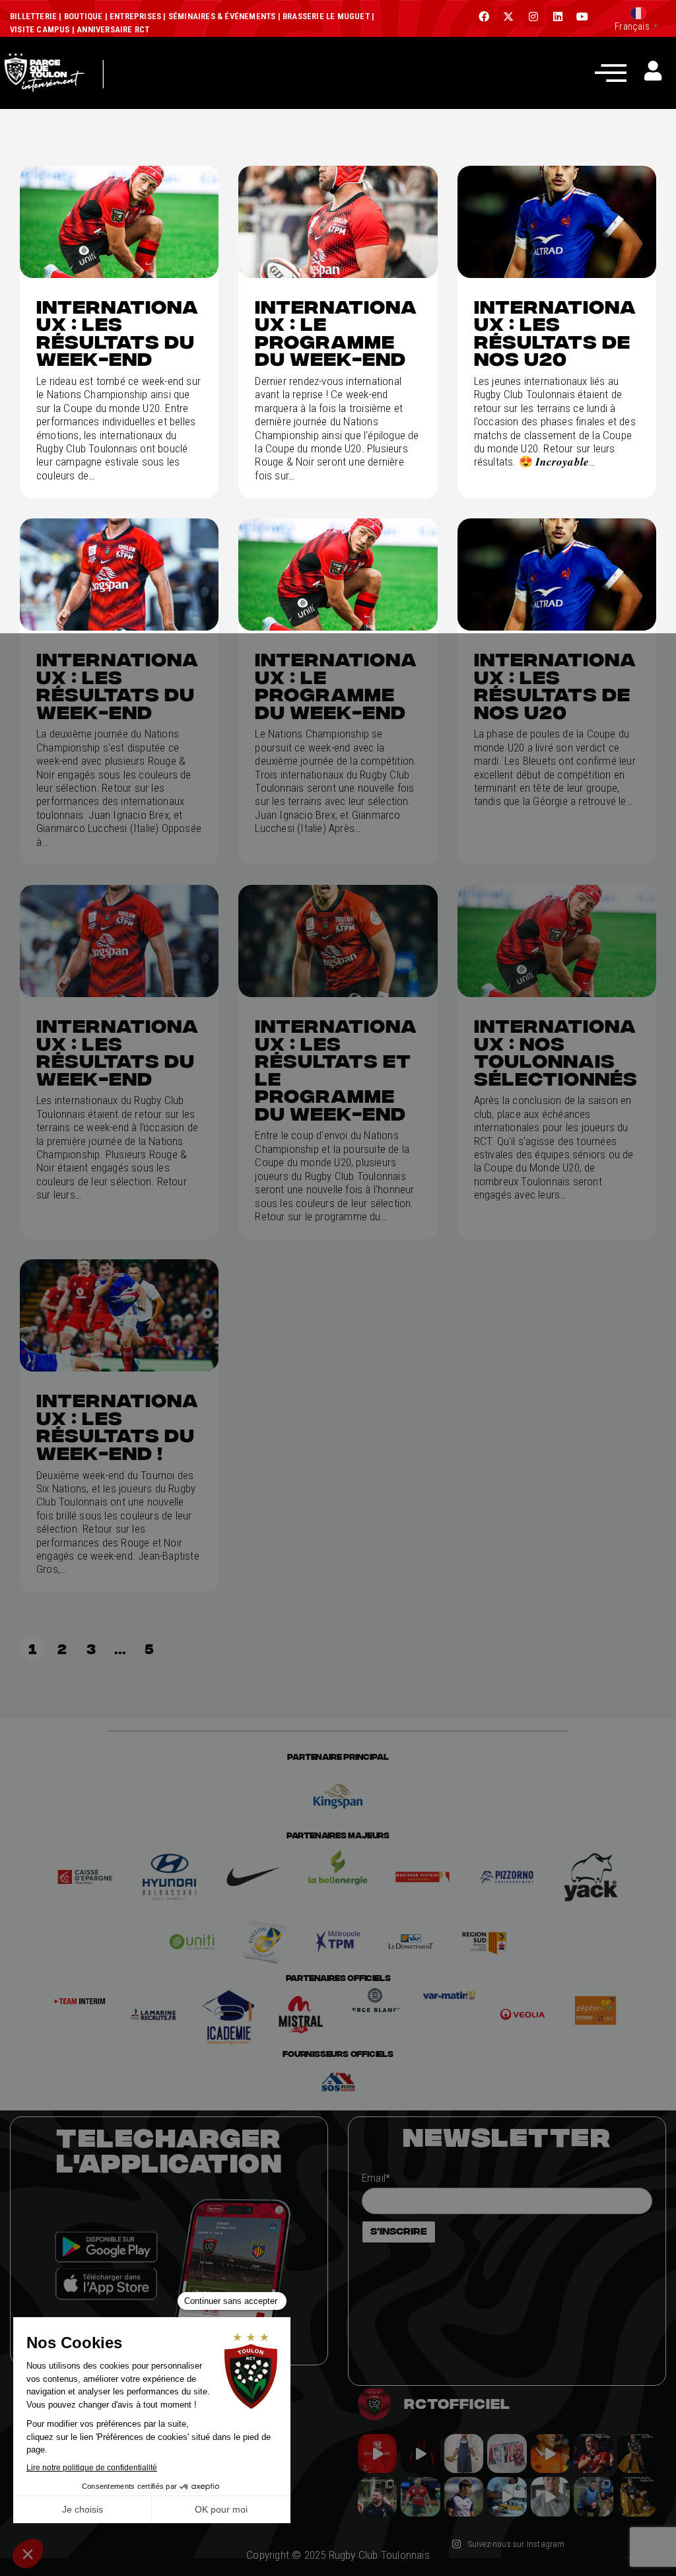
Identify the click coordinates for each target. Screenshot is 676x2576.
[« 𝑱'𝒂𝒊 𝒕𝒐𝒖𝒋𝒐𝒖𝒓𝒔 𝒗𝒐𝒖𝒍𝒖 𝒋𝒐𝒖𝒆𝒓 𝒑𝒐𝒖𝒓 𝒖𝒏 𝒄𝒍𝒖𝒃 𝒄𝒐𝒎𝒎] (550, 2496)
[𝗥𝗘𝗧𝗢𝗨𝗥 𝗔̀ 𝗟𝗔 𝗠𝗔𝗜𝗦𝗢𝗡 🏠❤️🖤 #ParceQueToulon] (420, 2454)
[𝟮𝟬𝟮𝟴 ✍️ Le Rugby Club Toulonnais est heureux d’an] (507, 2454)
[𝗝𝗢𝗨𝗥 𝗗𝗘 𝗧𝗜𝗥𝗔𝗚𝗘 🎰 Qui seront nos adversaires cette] (377, 2454)
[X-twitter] (508, 17)
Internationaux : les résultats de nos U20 (555, 333)
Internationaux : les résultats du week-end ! (118, 1426)
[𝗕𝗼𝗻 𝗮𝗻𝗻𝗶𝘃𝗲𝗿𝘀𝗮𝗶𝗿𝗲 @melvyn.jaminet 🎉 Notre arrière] (593, 2454)
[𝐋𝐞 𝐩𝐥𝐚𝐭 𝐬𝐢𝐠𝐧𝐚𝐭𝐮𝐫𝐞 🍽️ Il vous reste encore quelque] (507, 2496)
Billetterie (33, 16)
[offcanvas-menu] (611, 72)
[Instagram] (533, 17)
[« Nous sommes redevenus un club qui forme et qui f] (377, 2496)
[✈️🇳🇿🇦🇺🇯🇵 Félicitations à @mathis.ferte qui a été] (464, 2496)
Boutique (84, 16)
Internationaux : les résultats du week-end (118, 333)
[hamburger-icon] (133, 94)
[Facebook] (484, 17)
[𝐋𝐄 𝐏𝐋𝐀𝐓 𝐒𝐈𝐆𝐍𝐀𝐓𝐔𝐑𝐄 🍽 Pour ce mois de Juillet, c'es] (464, 2454)
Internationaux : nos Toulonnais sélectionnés (556, 1052)
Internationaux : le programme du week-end (336, 333)
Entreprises (135, 16)
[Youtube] (582, 17)
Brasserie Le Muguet (326, 16)
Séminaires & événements (222, 16)
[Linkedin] (558, 17)
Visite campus (40, 29)
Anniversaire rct (113, 29)
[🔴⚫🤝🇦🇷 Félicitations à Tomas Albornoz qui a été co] (420, 2496)
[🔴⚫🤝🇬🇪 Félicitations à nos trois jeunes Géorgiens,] (593, 2496)
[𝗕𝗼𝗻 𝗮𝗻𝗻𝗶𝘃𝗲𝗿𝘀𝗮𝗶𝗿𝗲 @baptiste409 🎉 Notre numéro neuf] (637, 2496)
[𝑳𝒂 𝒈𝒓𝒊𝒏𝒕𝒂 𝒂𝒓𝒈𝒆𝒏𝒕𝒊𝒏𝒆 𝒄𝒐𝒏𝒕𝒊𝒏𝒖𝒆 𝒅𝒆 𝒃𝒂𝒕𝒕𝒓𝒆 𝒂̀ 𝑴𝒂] (550, 2454)
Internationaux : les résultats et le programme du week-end (336, 1070)
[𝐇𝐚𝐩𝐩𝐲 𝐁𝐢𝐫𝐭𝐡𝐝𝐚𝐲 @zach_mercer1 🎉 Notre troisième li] (637, 2454)
